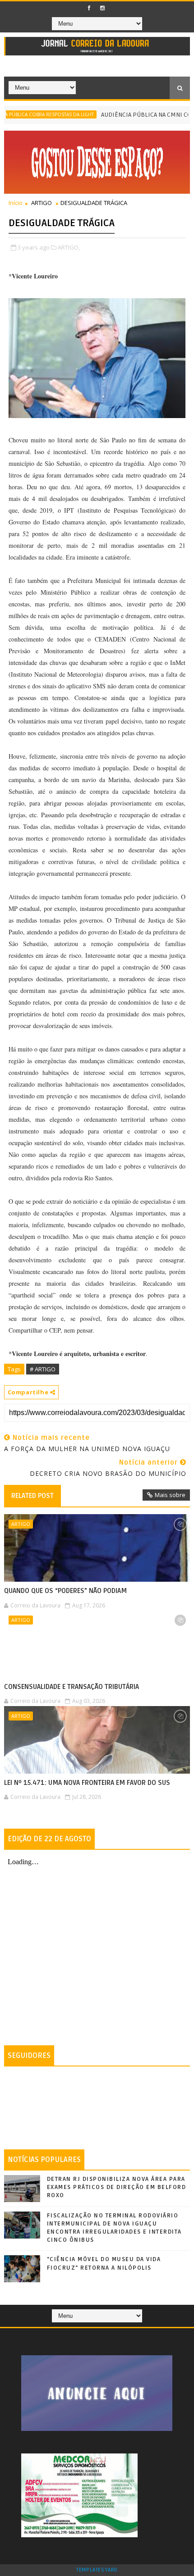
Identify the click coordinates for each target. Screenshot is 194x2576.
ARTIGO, (69, 247)
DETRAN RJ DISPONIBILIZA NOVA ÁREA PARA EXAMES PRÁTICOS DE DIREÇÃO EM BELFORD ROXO (117, 2187)
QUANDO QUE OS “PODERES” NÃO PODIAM (65, 1591)
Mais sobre (170, 1495)
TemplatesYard (97, 2570)
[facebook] (89, 8)
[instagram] (102, 8)
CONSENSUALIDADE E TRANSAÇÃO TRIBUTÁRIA (72, 1687)
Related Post (32, 1496)
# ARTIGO (43, 1369)
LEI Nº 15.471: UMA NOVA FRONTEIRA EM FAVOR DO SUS (87, 1783)
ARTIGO (42, 203)
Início (16, 203)
